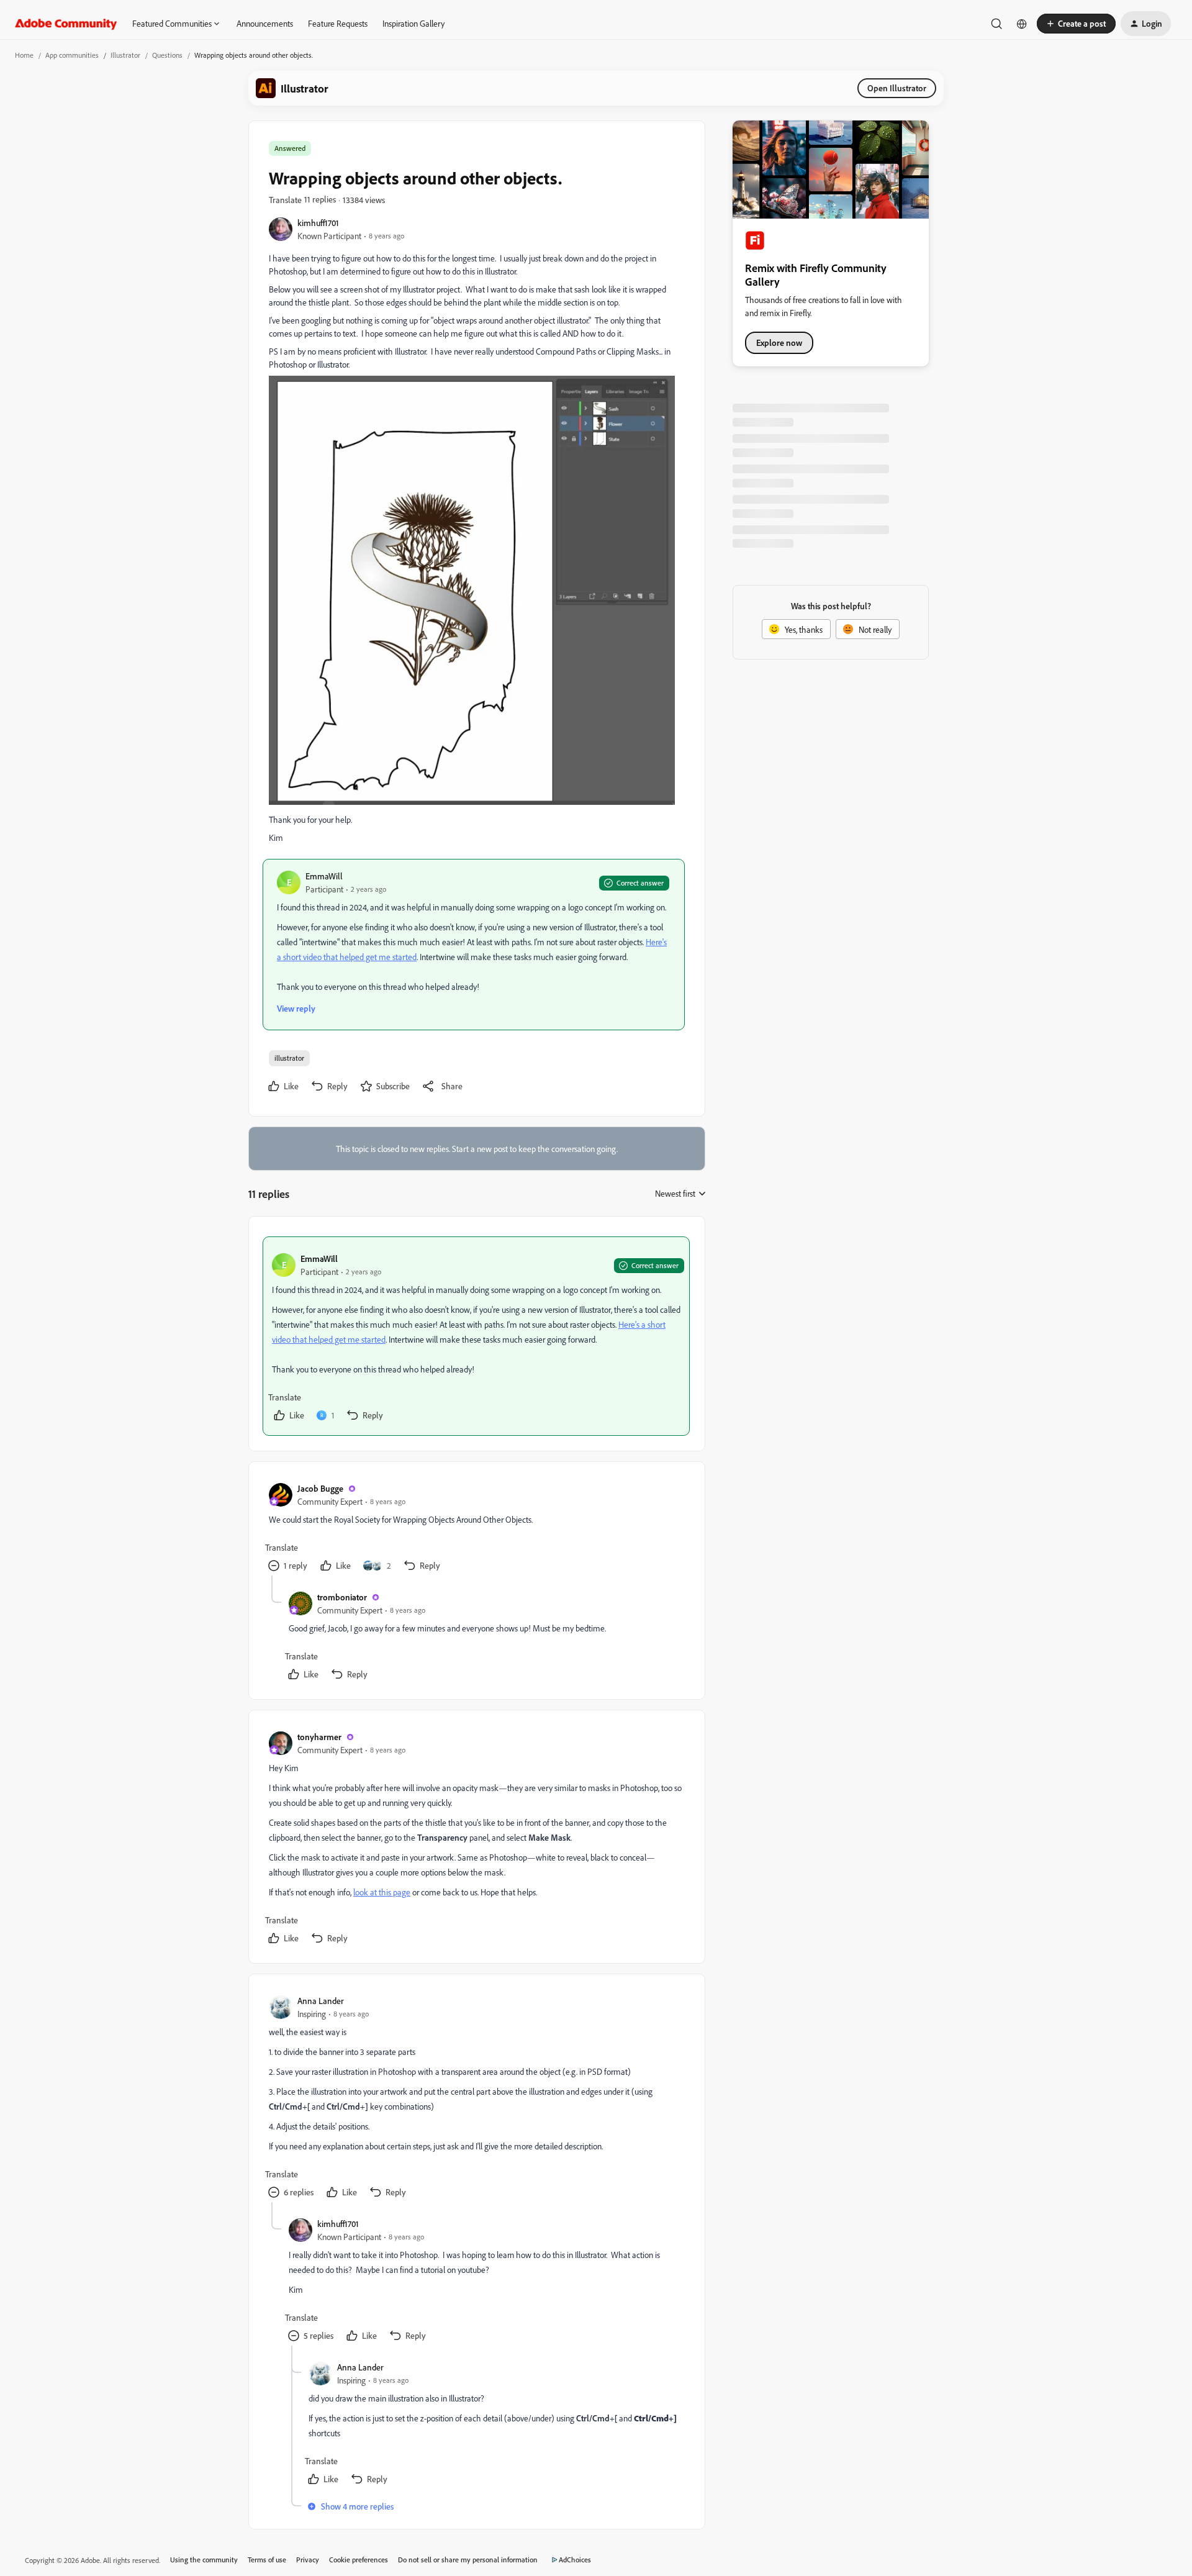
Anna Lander (321, 2001)
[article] (476, 1336)
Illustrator (125, 55)
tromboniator (342, 1597)
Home (24, 55)
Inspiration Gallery (413, 23)
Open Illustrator (897, 88)
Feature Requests (338, 23)
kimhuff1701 (318, 223)
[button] (1076, 24)
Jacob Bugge (320, 1488)
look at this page (382, 1892)
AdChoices (575, 2560)
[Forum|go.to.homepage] (66, 24)
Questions (167, 55)
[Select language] (1022, 24)
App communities (72, 55)
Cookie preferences (359, 2560)
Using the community (204, 2560)
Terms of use (267, 2560)
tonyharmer (319, 1737)
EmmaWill (324, 876)
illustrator (289, 1058)
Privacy (308, 2560)
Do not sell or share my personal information (468, 2560)
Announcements (265, 23)
